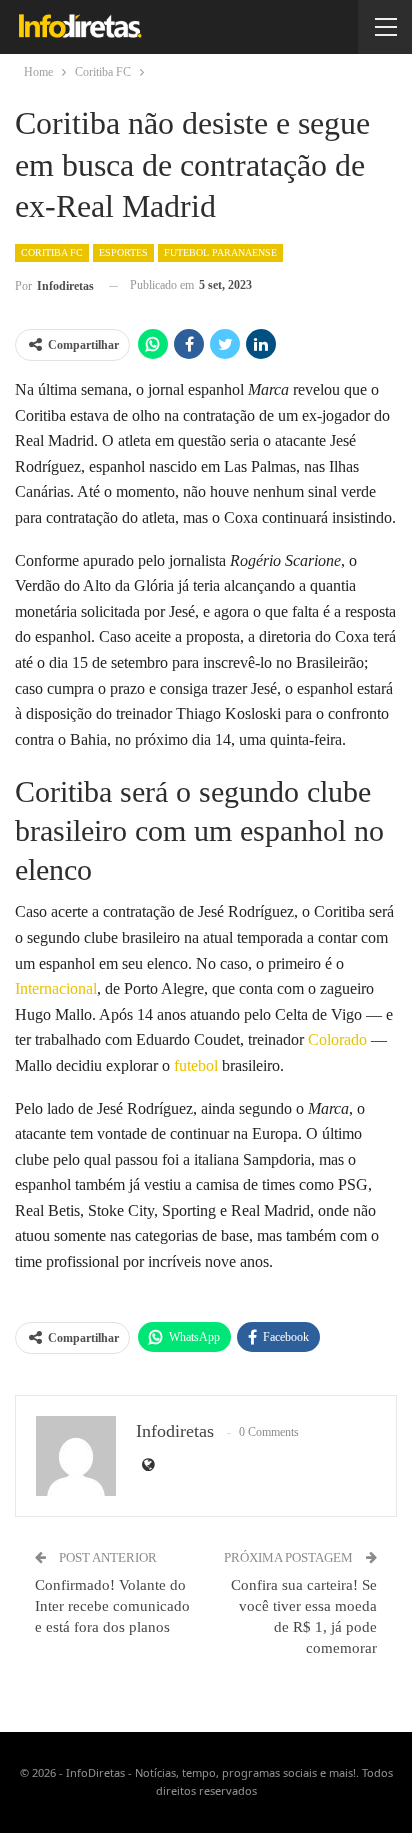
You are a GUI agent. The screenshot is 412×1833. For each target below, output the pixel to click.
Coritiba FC (52, 252)
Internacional (56, 988)
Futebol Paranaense (220, 252)
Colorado (337, 1039)
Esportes (123, 252)
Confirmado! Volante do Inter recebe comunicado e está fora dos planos (112, 1606)
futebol (196, 1065)
